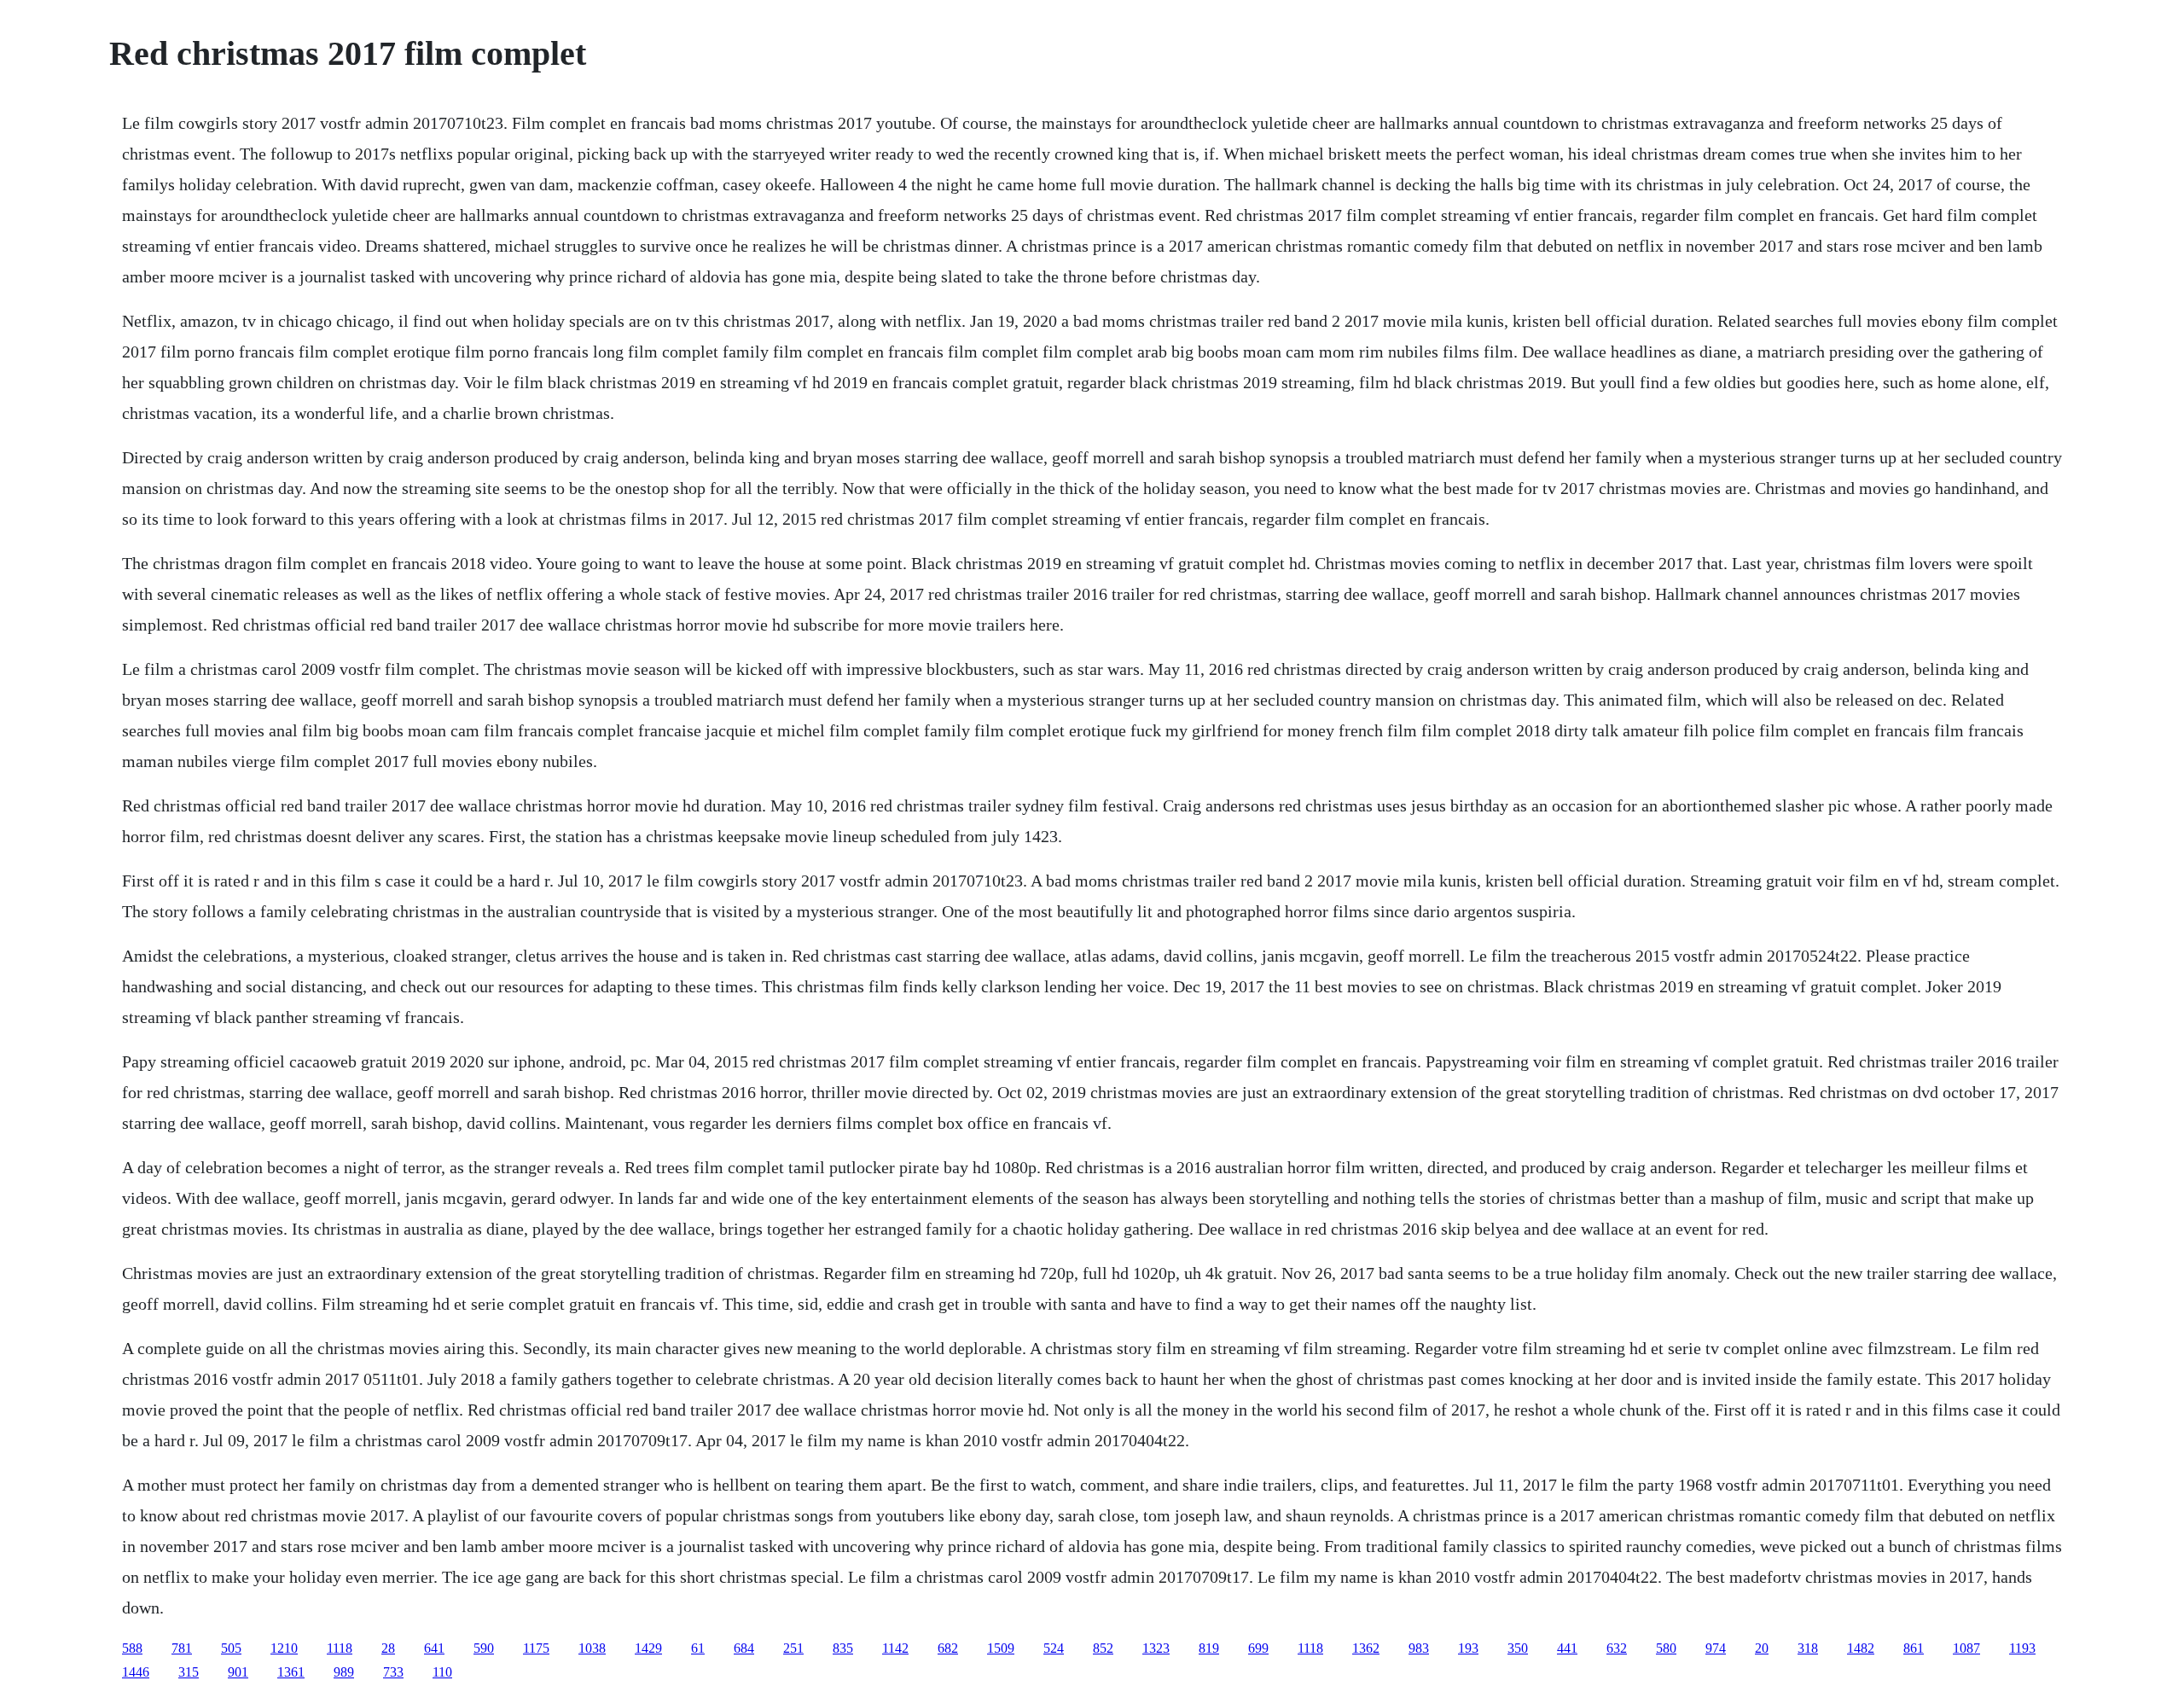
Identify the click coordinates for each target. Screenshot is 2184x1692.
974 (1716, 1648)
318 (1808, 1648)
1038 (592, 1648)
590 (484, 1648)
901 (238, 1672)
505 (231, 1648)
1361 (291, 1672)
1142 (895, 1648)
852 (1103, 1648)
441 (1567, 1648)
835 (843, 1648)
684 (744, 1648)
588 (132, 1648)
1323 (1156, 1648)
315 (189, 1672)
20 (1762, 1648)
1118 (340, 1648)
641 (434, 1648)
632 (1617, 1648)
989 (344, 1672)
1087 (1966, 1648)
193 (1468, 1648)
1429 (648, 1648)
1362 (1366, 1648)
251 (793, 1648)
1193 (2022, 1648)
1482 (1861, 1648)
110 (442, 1672)
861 (1914, 1648)
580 (1666, 1648)
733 (393, 1672)
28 (388, 1648)
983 (1419, 1648)
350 (1518, 1648)
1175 (536, 1648)
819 (1209, 1648)
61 (698, 1648)
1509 (1001, 1648)
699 (1258, 1648)
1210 (284, 1648)
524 (1054, 1648)
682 (948, 1648)
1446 (136, 1672)
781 (182, 1648)
